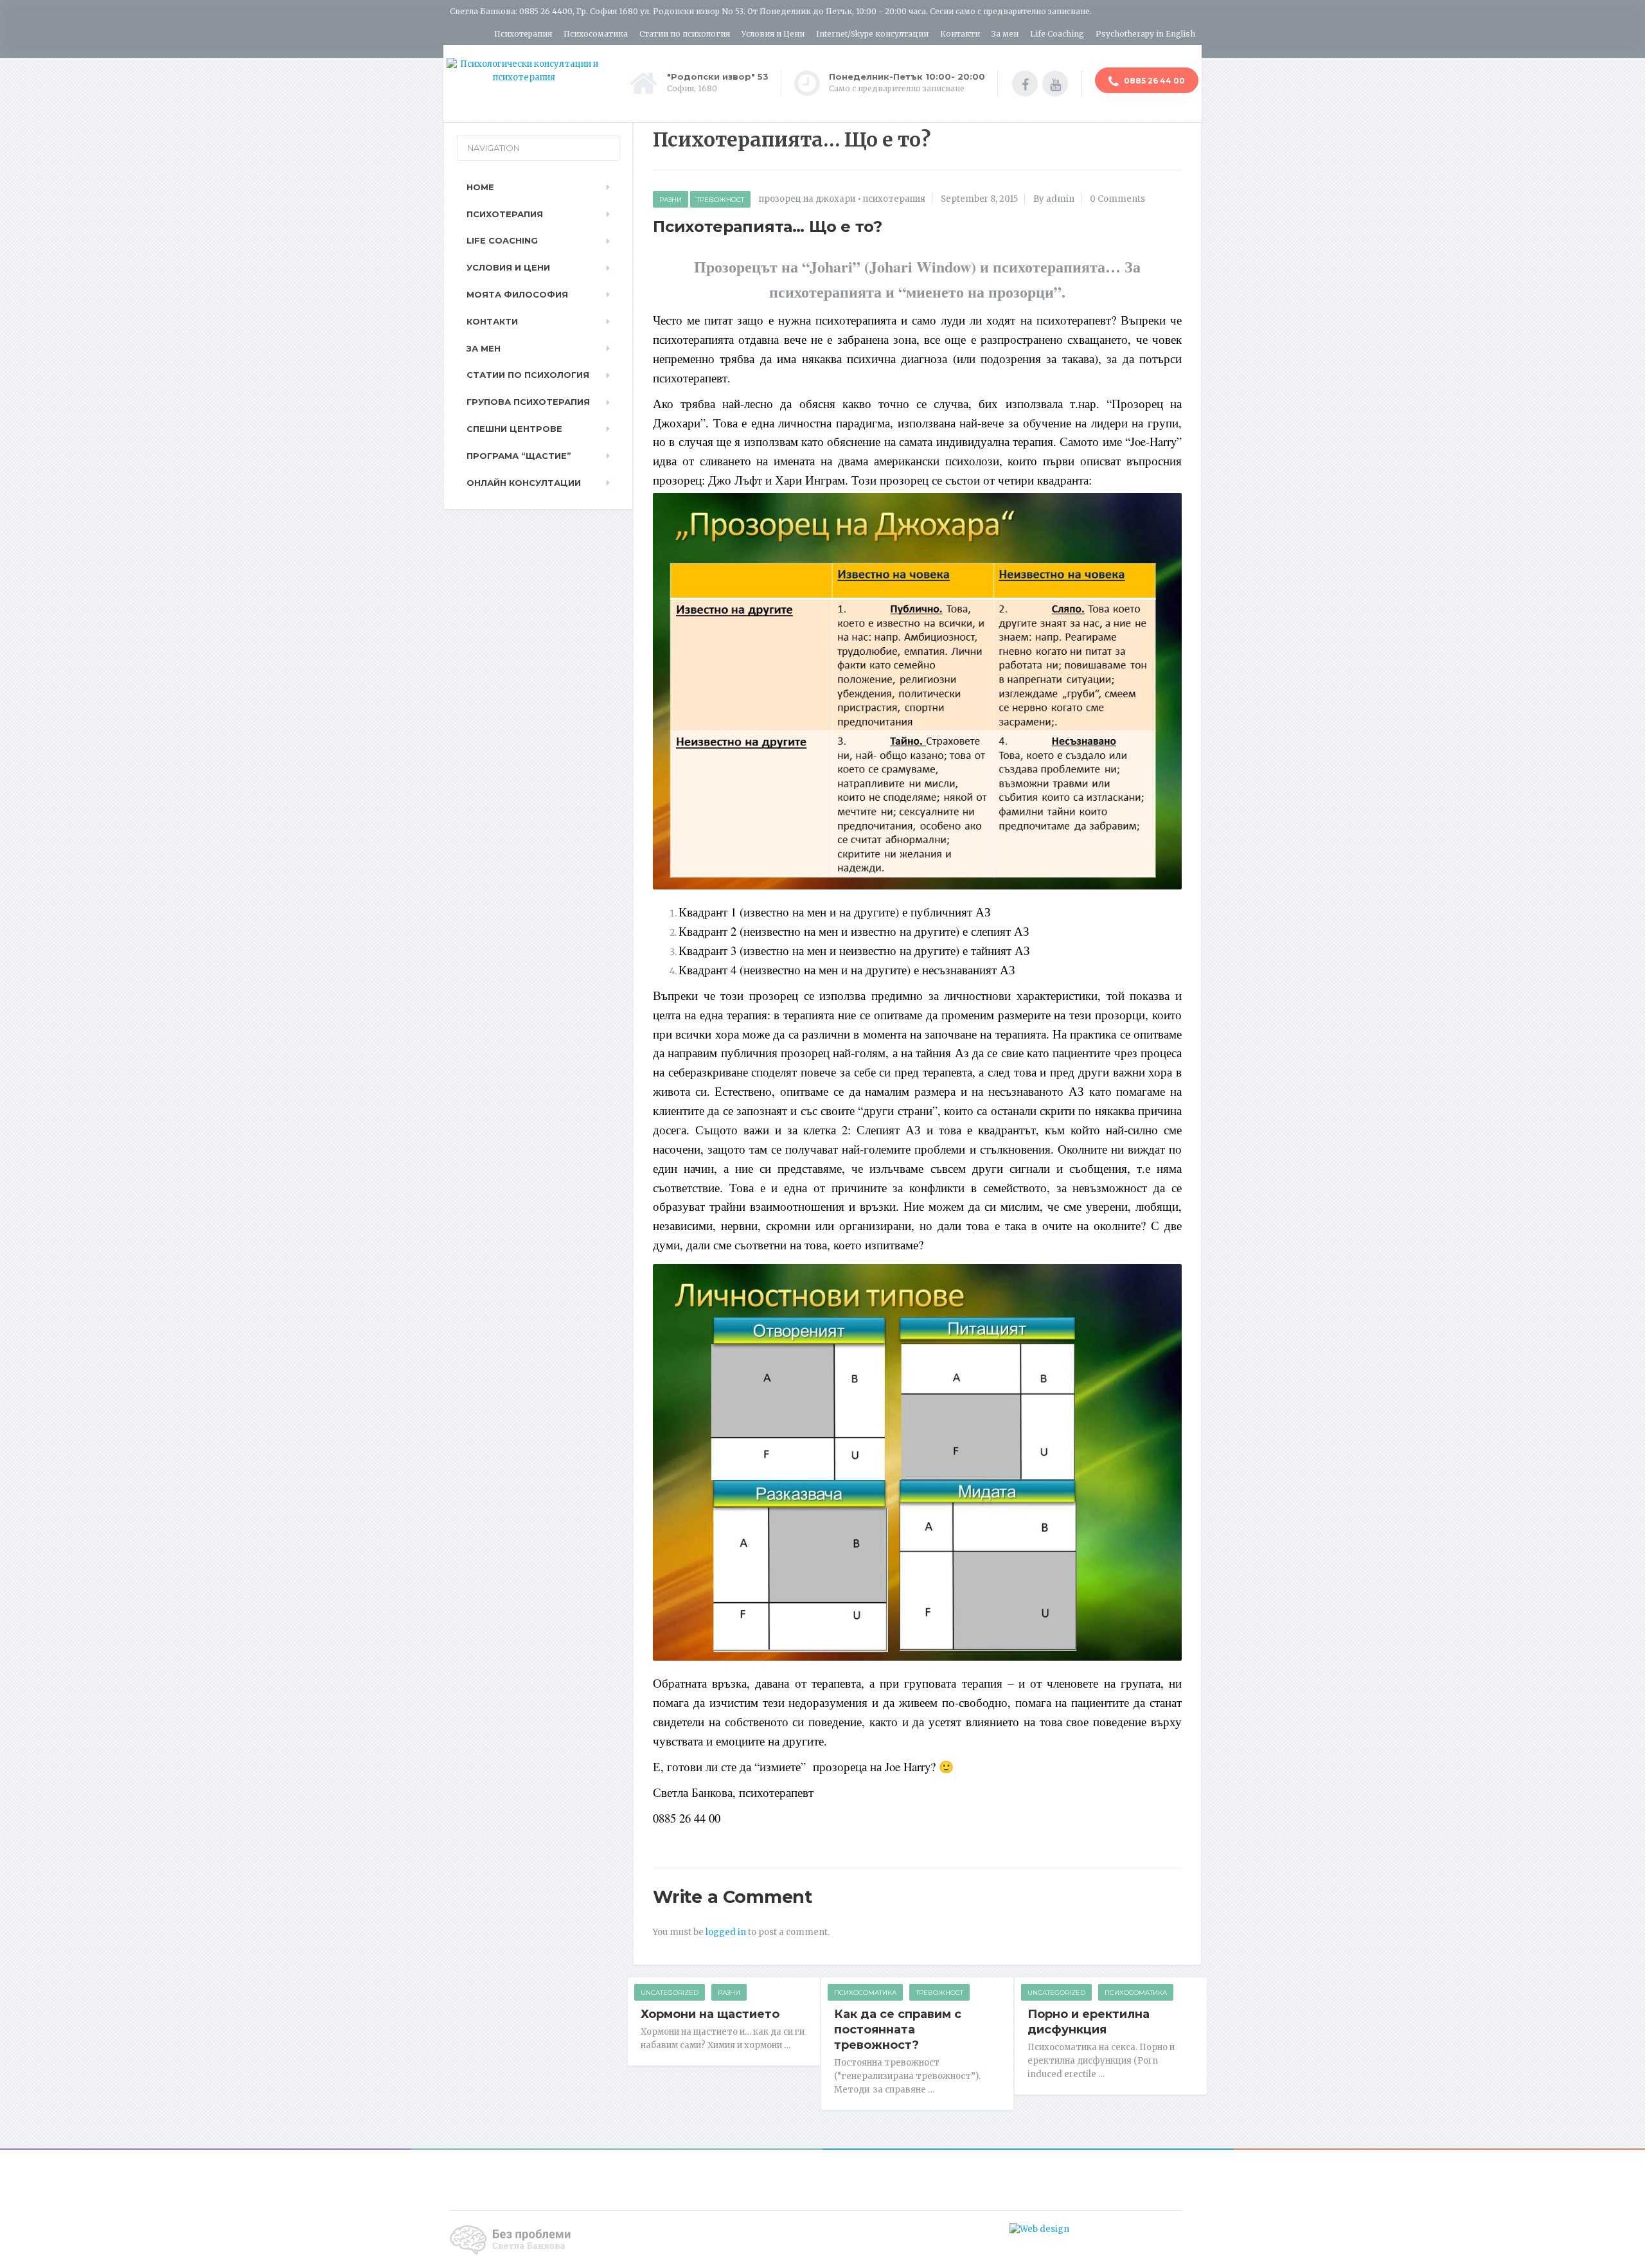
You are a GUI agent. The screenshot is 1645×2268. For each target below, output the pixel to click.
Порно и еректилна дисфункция (1089, 2022)
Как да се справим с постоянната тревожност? (898, 2030)
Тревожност (720, 200)
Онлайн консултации (524, 483)
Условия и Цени (773, 34)
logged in (726, 1932)
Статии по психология (685, 34)
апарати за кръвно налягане (1132, 2229)
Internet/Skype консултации (872, 34)
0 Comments (1117, 199)
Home (480, 187)
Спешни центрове (514, 429)
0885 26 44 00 (1153, 81)
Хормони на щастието (710, 2014)
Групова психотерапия (528, 402)
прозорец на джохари (807, 199)
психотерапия (894, 199)
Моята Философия (517, 294)
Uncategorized (670, 1993)
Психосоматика (596, 34)
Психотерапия (523, 34)
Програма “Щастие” (519, 456)
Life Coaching (1057, 34)
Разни (671, 200)
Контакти (960, 34)
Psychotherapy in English (1145, 34)
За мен (1005, 34)
